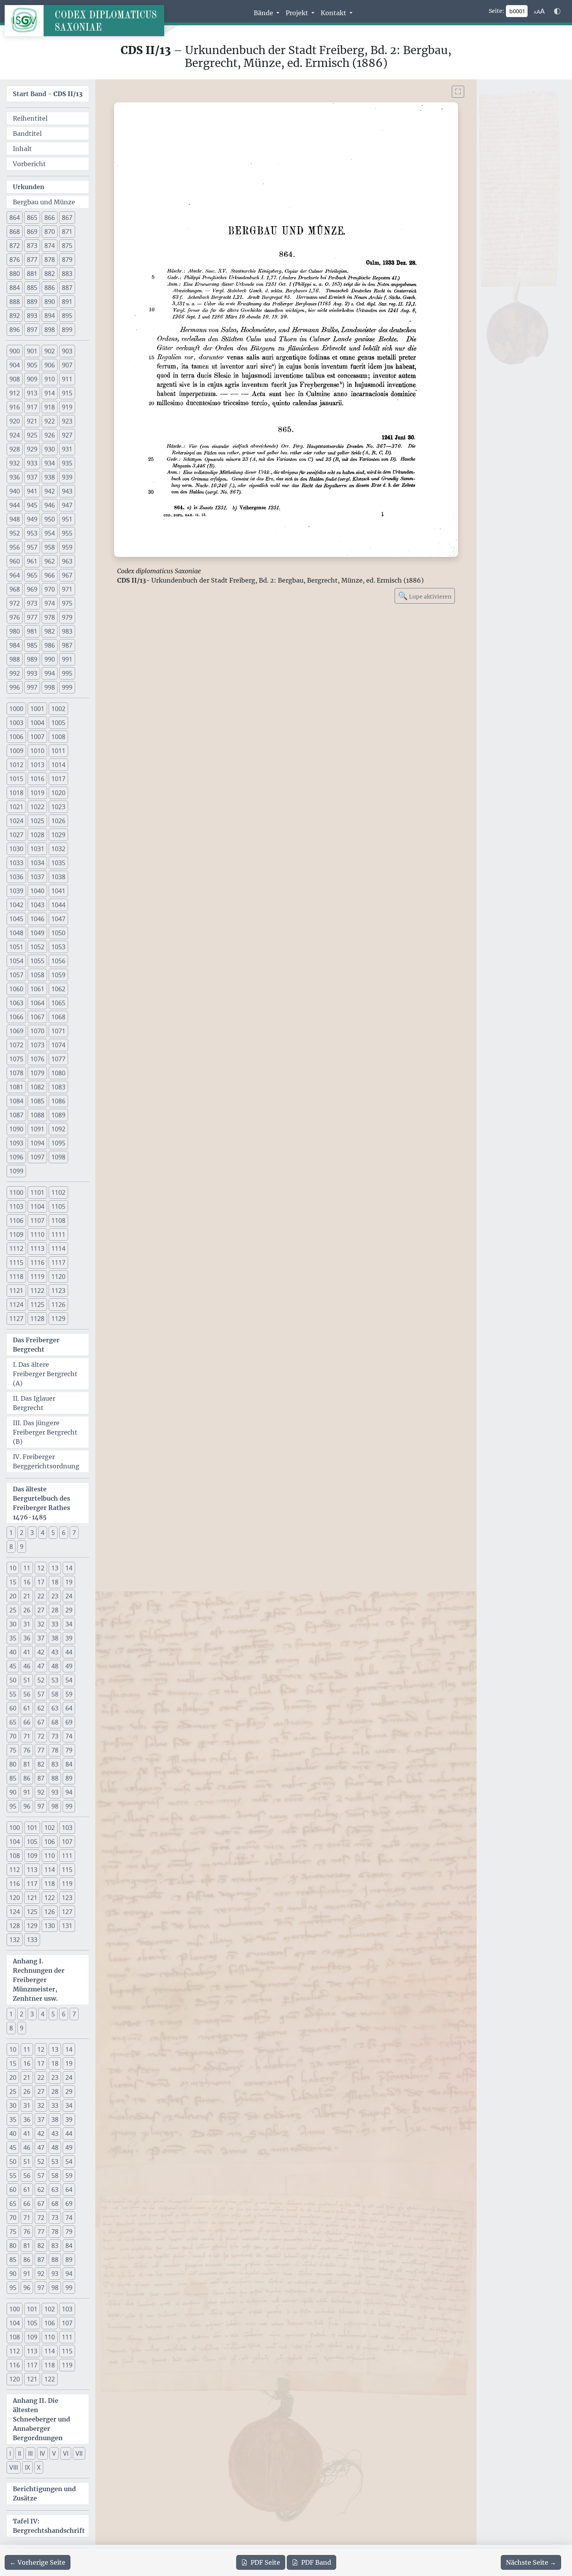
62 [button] (41, 1708)
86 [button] (27, 1778)
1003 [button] (16, 723)
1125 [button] (37, 1305)
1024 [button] (16, 821)
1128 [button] (37, 1319)
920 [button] (15, 421)
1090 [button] (16, 1129)
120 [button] (15, 1898)
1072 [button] (16, 1045)
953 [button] (32, 533)
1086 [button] (58, 1101)
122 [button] (50, 1898)
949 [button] (32, 519)
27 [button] (41, 1610)
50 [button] (13, 1680)
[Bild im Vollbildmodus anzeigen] (458, 92)
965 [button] (32, 575)
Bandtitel (27, 133)
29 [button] (69, 1610)
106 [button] (50, 1842)
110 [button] (50, 1856)
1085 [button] (37, 1101)
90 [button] (13, 1792)
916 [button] (15, 407)
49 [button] (69, 1666)
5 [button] (53, 1533)
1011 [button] (58, 751)
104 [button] (15, 1842)
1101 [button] (37, 1192)
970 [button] (50, 589)
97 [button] (41, 1806)
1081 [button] (16, 1087)
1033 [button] (16, 863)
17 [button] (41, 1582)
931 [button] (67, 449)
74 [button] (69, 1736)
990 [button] (50, 659)
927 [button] (67, 435)
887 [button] (67, 288)
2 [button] (22, 1533)
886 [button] (50, 288)
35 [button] (13, 1638)
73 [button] (55, 1736)
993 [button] (32, 673)
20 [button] (13, 1596)
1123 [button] (58, 1291)
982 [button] (50, 631)
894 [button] (50, 316)
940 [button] (15, 491)
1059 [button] (58, 975)
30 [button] (13, 1624)
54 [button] (69, 1680)
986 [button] (50, 645)
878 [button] (50, 260)
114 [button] (50, 1870)
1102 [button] (58, 1192)
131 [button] (67, 1926)
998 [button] (50, 687)
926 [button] (50, 435)
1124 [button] (16, 1305)
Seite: (497, 11)
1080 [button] (58, 1073)
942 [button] (50, 491)
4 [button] (43, 1533)
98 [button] (55, 1806)
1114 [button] (58, 1248)
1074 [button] (58, 1045)
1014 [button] (58, 765)
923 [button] (67, 421)
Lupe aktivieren (425, 596)
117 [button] (32, 1884)
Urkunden (29, 187)
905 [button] (32, 365)
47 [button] (41, 1666)
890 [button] (50, 302)
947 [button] (67, 505)
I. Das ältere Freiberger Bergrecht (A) (45, 1374)
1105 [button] (58, 1206)
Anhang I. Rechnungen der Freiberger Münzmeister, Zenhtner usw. (39, 1980)
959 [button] (67, 547)
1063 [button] (16, 1003)
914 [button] (50, 393)
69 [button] (69, 1722)
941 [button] (32, 491)
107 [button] (67, 1842)
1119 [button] (37, 1277)
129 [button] (32, 1926)
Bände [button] (264, 13)
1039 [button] (16, 891)
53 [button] (55, 1680)
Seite (265, 2562)
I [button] (10, 2453)
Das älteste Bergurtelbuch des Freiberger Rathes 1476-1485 (41, 1503)
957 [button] (32, 547)
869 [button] (32, 232)
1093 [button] (16, 1143)
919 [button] (67, 407)
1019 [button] (37, 793)
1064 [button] (37, 1003)
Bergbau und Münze (44, 202)
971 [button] (67, 589)
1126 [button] (58, 1305)
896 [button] (15, 330)
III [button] (30, 2453)
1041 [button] (58, 891)
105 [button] (32, 1842)
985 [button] (32, 645)
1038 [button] (58, 877)
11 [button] (27, 1568)
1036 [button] (16, 877)
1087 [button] (16, 1115)
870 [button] (50, 232)
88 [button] (55, 1778)
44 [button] (69, 1652)
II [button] (19, 2453)
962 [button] (50, 561)
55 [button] (13, 1694)
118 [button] (50, 1884)
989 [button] (32, 659)
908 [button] (15, 379)
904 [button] (15, 365)
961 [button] (32, 561)
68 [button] (55, 1722)
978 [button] (50, 617)
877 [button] (32, 260)
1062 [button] (58, 989)
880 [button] (15, 274)
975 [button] (67, 603)
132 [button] (15, 1940)
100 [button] (15, 1828)
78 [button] (55, 1750)
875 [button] (67, 246)
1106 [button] (16, 1220)
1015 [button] (16, 779)
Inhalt (22, 149)
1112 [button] (16, 1248)
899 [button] (67, 330)
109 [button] (32, 1856)
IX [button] (27, 2467)
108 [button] (15, 1856)
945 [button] (32, 505)
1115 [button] (16, 1263)
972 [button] (15, 603)
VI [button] (66, 2453)
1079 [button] (37, 1073)
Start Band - (48, 94)
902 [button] (50, 351)
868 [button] (15, 232)
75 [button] (13, 1750)
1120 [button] (58, 1277)
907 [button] (67, 365)
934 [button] (50, 463)
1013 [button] (37, 765)
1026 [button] (58, 821)
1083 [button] (58, 1087)
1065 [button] (58, 1003)
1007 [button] (37, 737)
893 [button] (32, 316)
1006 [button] (16, 737)
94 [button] (69, 1792)
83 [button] (55, 1764)
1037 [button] (37, 877)
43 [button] (55, 1652)
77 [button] (41, 1750)
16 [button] (27, 1582)
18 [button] (55, 1582)
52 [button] (41, 1680)
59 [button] (69, 1694)
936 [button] (15, 477)
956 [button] (15, 547)
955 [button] (67, 533)
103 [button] (67, 1828)
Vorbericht (29, 164)
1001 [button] (37, 709)
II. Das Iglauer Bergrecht (34, 1403)
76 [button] (27, 1750)
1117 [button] (58, 1263)
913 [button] (32, 393)
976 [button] (15, 617)
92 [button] (41, 1792)
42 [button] (41, 1652)
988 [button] (15, 659)
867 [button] (67, 218)
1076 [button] (37, 1059)
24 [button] (69, 1596)
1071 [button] (58, 1031)
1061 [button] (37, 989)
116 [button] (15, 1884)
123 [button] (67, 1898)
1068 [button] (58, 1017)
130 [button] (50, 1926)
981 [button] (32, 631)
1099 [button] (16, 1171)
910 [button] (50, 379)
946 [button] (50, 505)
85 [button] (13, 1778)
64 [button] (69, 1708)
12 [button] (41, 1568)
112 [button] (15, 1870)
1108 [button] (58, 1220)
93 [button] (55, 1792)
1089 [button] (58, 1115)
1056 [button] (58, 961)
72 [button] (41, 1736)
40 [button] (13, 1652)
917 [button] (32, 407)
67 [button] (41, 1722)
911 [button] (67, 379)
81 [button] (27, 1764)
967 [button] (67, 575)
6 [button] (64, 1533)
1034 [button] (37, 863)
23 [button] (55, 1596)
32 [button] (41, 1624)
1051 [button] (16, 947)
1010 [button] (37, 751)
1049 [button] (37, 933)
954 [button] (50, 533)
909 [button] (32, 379)
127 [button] (67, 1912)
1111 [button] (58, 1234)
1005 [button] (58, 723)
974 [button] (50, 603)
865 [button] (32, 218)
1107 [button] (37, 1220)
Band (316, 2562)
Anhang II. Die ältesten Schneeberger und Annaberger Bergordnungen (41, 2419)
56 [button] (27, 1694)
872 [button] (15, 246)
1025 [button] (37, 821)
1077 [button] (58, 1059)
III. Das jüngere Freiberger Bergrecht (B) (45, 1432)
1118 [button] (16, 1277)
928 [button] (15, 449)
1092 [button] (58, 1129)
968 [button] (15, 589)
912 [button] (15, 393)
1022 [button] (37, 807)
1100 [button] (16, 1192)
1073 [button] (37, 1045)
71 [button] (27, 1736)
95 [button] (13, 1806)
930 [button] (50, 449)
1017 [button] (58, 779)
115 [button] (67, 1870)
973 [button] (32, 603)
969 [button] (32, 589)
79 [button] (69, 1750)
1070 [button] (37, 1031)
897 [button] (32, 330)
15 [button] (13, 1582)
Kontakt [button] (334, 13)
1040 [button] (37, 891)
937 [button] (32, 477)
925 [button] (32, 435)
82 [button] (41, 1764)
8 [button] (11, 1547)
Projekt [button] (298, 13)
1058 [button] (37, 975)
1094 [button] (37, 1143)
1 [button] (11, 1533)
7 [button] (74, 1533)
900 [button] (15, 351)
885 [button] (32, 288)
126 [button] (50, 1912)
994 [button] (50, 673)
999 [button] (67, 687)
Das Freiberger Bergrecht (36, 1345)
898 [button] (50, 330)
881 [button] (32, 274)
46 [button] (27, 1666)
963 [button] (67, 561)
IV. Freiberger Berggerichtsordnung (46, 1461)
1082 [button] (37, 1087)
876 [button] (15, 260)
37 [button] (41, 1638)
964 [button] (15, 575)
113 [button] (32, 1870)
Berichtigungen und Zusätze (44, 2493)
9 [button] (22, 1547)
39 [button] (69, 1638)
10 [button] (13, 1568)
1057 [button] (16, 975)
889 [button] (32, 302)
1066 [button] (16, 1017)
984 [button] (15, 645)
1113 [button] (37, 1248)
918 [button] (50, 407)
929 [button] (32, 449)
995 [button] (67, 673)
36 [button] (27, 1638)
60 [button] (13, 1708)
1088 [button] (37, 1115)
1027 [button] (16, 835)
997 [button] (32, 687)
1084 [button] (16, 1101)
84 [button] (69, 1764)
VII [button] (79, 2453)
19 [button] (69, 1582)
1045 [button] (16, 919)
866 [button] (50, 218)
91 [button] (27, 1792)
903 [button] (67, 351)
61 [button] (27, 1708)
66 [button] (27, 1722)
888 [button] (15, 302)
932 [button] (15, 463)
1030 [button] (16, 849)
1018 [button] (16, 793)
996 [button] (15, 687)
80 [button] (13, 1764)
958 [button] (50, 547)
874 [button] (50, 246)
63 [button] (55, 1708)
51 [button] (27, 1680)
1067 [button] (37, 1017)
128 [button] (15, 1926)
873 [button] (32, 246)
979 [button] (67, 617)
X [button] (39, 2467)
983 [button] (67, 631)
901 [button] (32, 351)
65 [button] (13, 1722)
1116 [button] (37, 1263)
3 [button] (32, 1533)
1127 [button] (16, 1319)
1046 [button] (37, 919)
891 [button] (67, 302)
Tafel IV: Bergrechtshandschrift (49, 2526)
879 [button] (67, 260)
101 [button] (32, 1828)
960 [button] (15, 561)
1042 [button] (16, 905)
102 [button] (50, 1828)
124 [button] (15, 1912)
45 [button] (13, 1666)
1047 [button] (58, 919)
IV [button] (42, 2453)
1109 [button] (16, 1234)
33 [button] (55, 1624)
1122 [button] (37, 1291)
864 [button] (15, 218)
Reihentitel (30, 118)
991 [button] (67, 659)
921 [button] (32, 421)
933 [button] (32, 463)
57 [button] (41, 1694)
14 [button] (69, 1568)
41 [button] (27, 1652)
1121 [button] (16, 1291)
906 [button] (50, 365)
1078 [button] (16, 1073)
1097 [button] (37, 1157)
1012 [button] (16, 765)
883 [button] (67, 274)
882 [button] (50, 274)
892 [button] (15, 316)
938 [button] (50, 477)
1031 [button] (37, 849)
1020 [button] (58, 793)
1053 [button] (58, 947)
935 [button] (67, 463)
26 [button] (27, 1610)
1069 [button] (16, 1031)
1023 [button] (58, 807)
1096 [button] (16, 1157)
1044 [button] (58, 905)
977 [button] (32, 617)
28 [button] (55, 1610)
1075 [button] (16, 1059)
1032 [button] (58, 849)
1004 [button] (37, 723)
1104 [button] (37, 1206)
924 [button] (15, 435)
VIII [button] (14, 2467)
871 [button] (67, 232)
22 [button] (41, 1596)
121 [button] (32, 1898)
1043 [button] (37, 905)
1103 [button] (16, 1206)
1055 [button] (37, 961)
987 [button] (67, 645)
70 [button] (13, 1736)
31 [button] (27, 1624)
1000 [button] (16, 709)
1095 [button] (58, 1143)
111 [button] (67, 1856)
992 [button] (15, 673)
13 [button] (55, 1568)
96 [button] (27, 1806)
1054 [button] (16, 961)
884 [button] (15, 288)
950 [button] (50, 519)
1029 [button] (58, 835)
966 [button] (50, 575)
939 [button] (67, 477)
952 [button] (15, 533)
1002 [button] (58, 709)
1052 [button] (37, 947)
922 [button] (50, 421)
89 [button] (69, 1778)
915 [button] (67, 393)
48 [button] (55, 1666)
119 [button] (67, 1884)
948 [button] (15, 519)
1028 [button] (37, 835)
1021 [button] (16, 807)
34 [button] (69, 1624)
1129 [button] (58, 1319)
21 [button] (27, 1596)
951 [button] (67, 519)
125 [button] (32, 1912)
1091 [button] (37, 1129)
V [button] (54, 2453)
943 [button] (67, 491)
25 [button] (13, 1610)
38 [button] (55, 1638)
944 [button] (15, 505)
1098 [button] (58, 1157)
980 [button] (15, 631)
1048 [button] (16, 933)
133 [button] (32, 1940)
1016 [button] (37, 779)
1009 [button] (16, 751)
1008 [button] (58, 737)
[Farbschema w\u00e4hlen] (557, 11)
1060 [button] (16, 989)
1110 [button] (37, 1234)
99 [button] (69, 1806)
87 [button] (41, 1778)
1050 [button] (58, 933)
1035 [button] (58, 863)
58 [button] (55, 1694)
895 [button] (67, 316)
